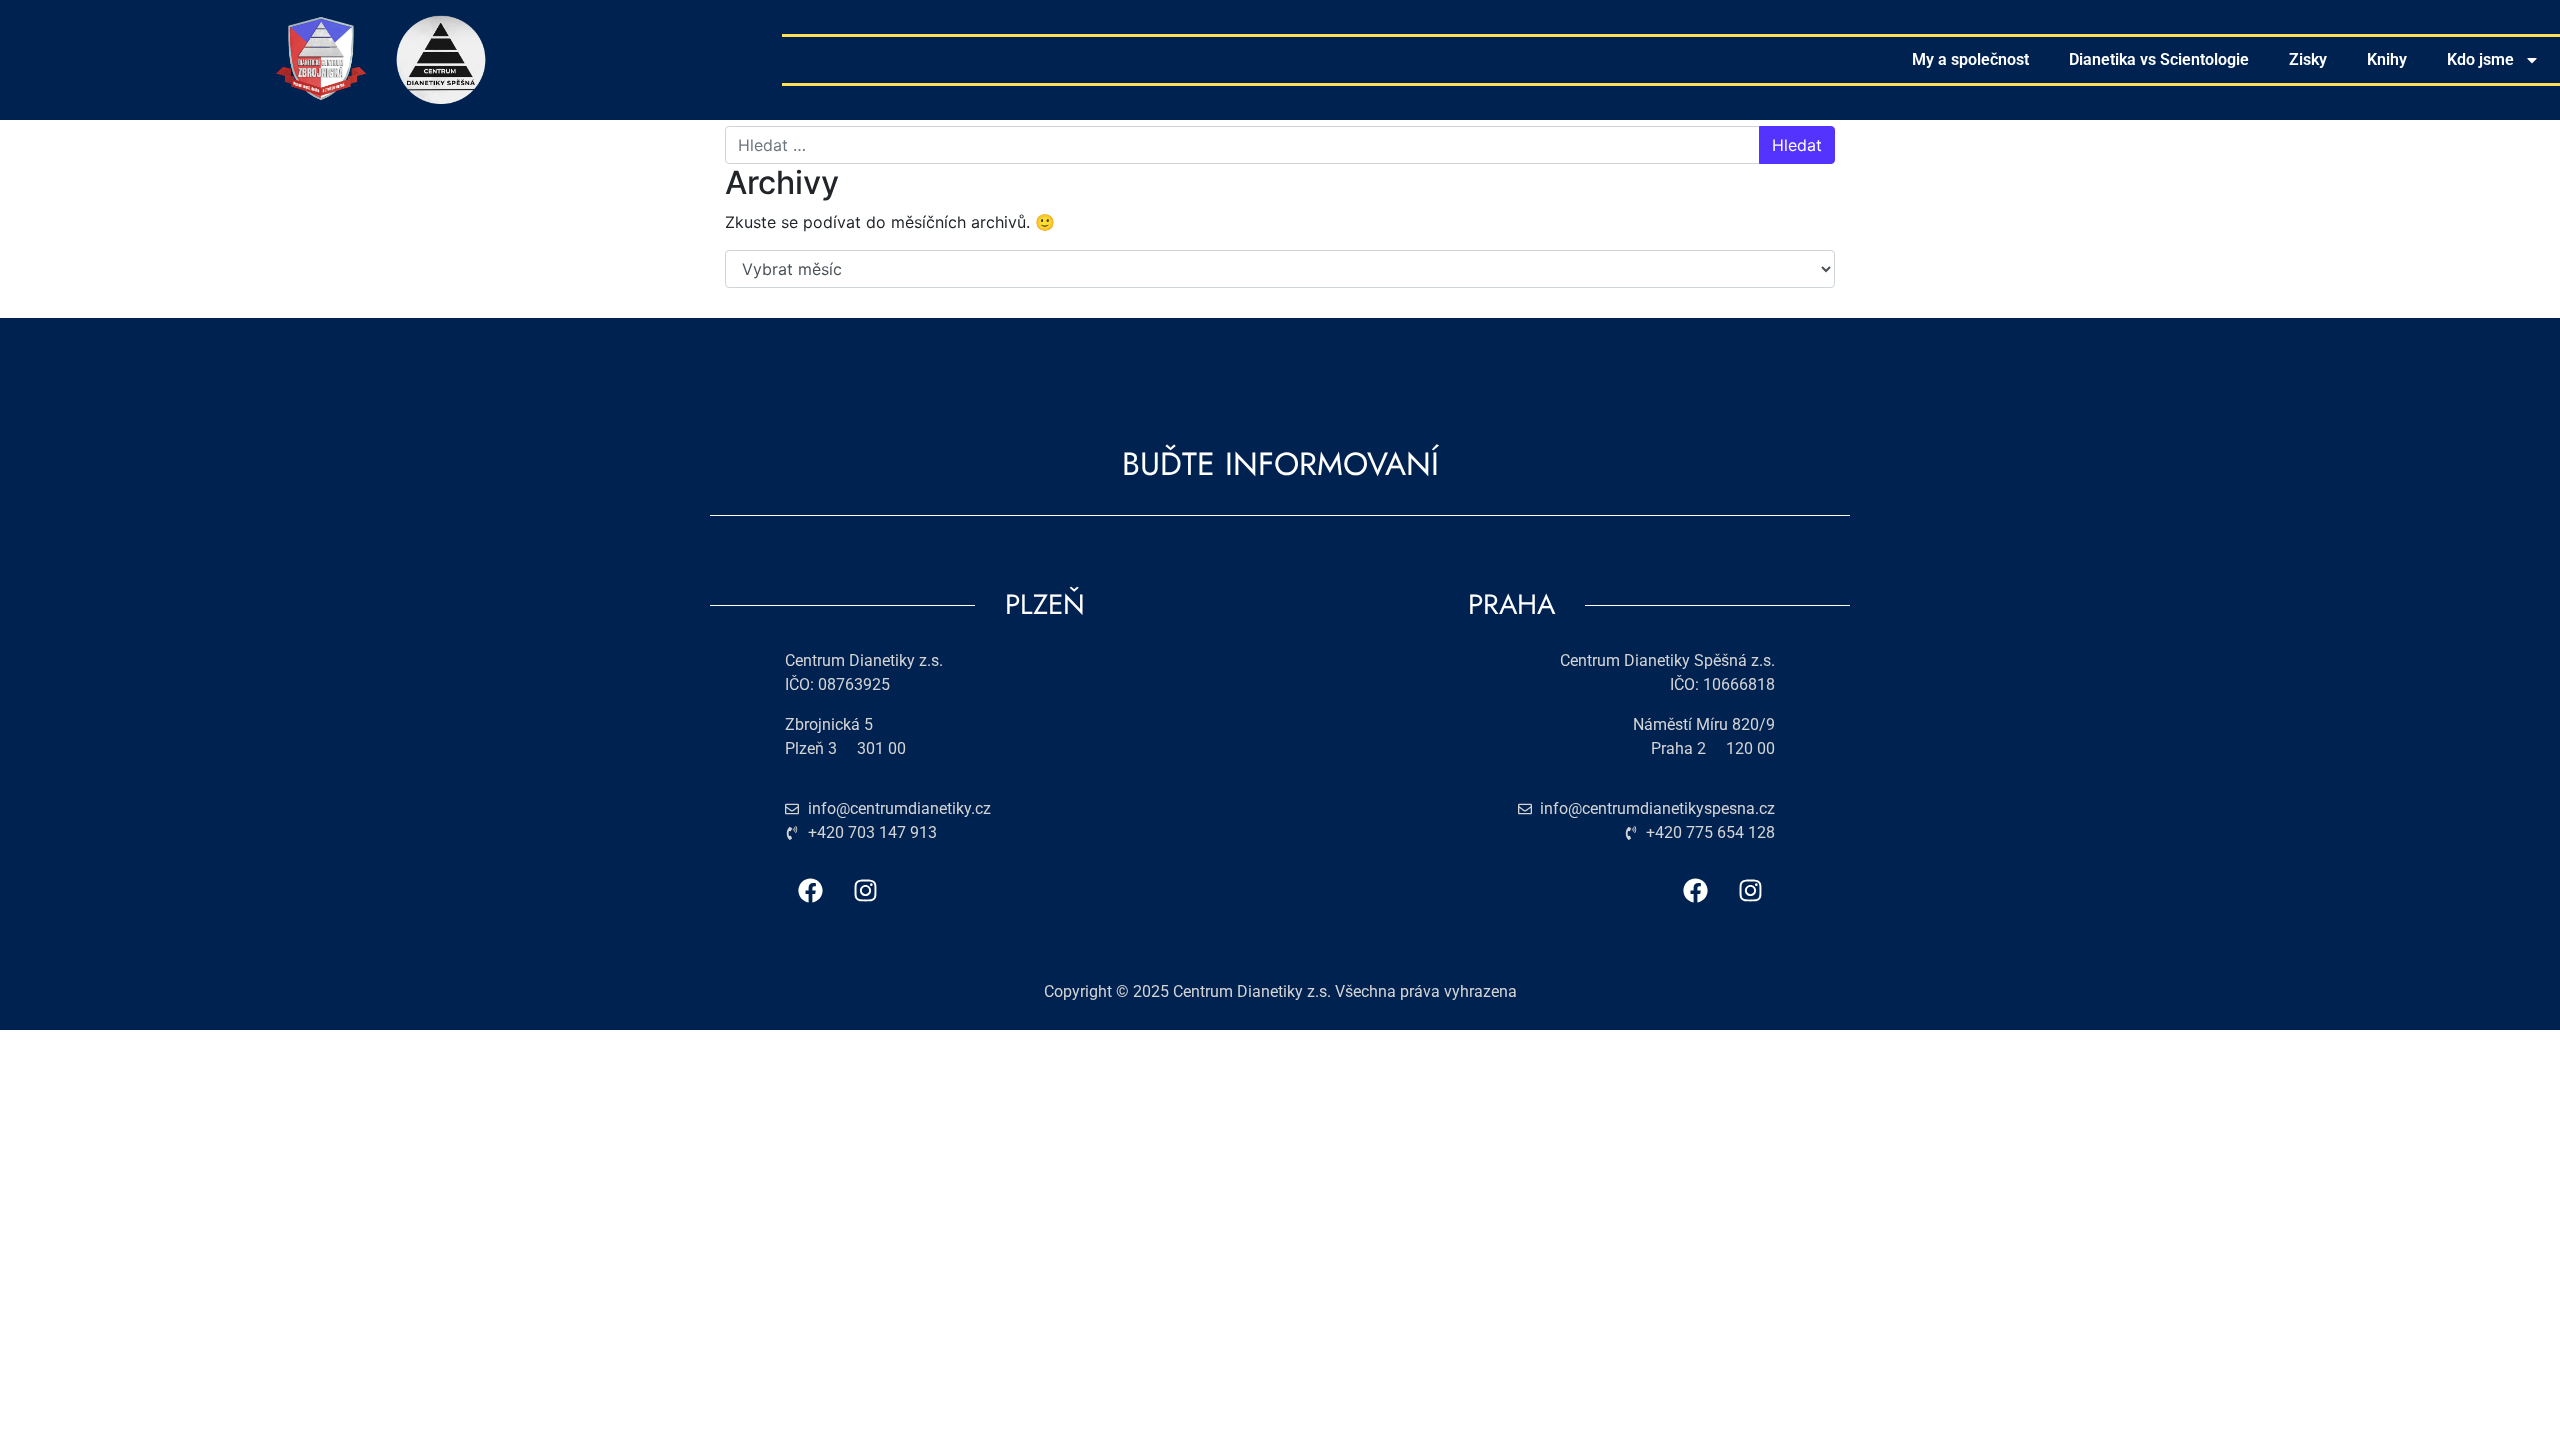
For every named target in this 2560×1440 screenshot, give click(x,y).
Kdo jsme (2480, 59)
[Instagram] (865, 890)
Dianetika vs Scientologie (2159, 59)
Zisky (2308, 59)
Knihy (2387, 59)
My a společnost (1970, 59)
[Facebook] (810, 890)
